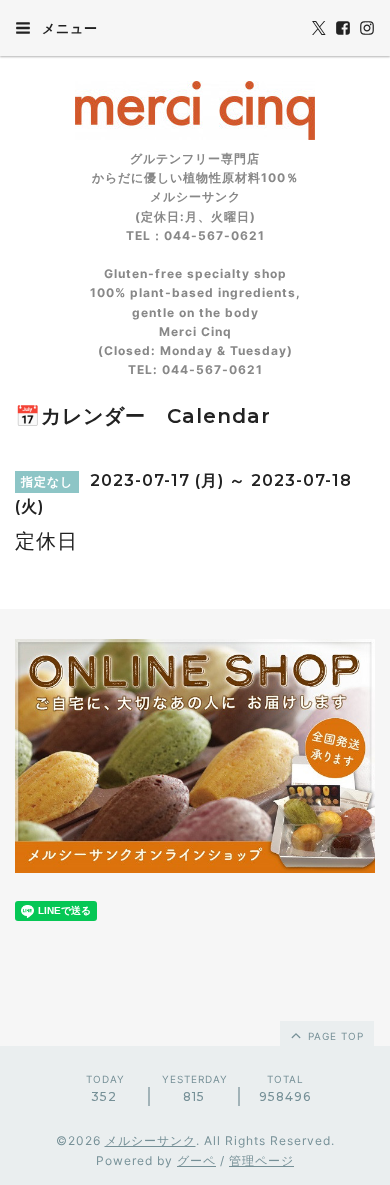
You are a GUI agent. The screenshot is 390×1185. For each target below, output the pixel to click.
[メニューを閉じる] (195, 592)
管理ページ (261, 1160)
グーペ (196, 1160)
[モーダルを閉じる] (195, 592)
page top (334, 1036)
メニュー (68, 28)
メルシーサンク (150, 1140)
